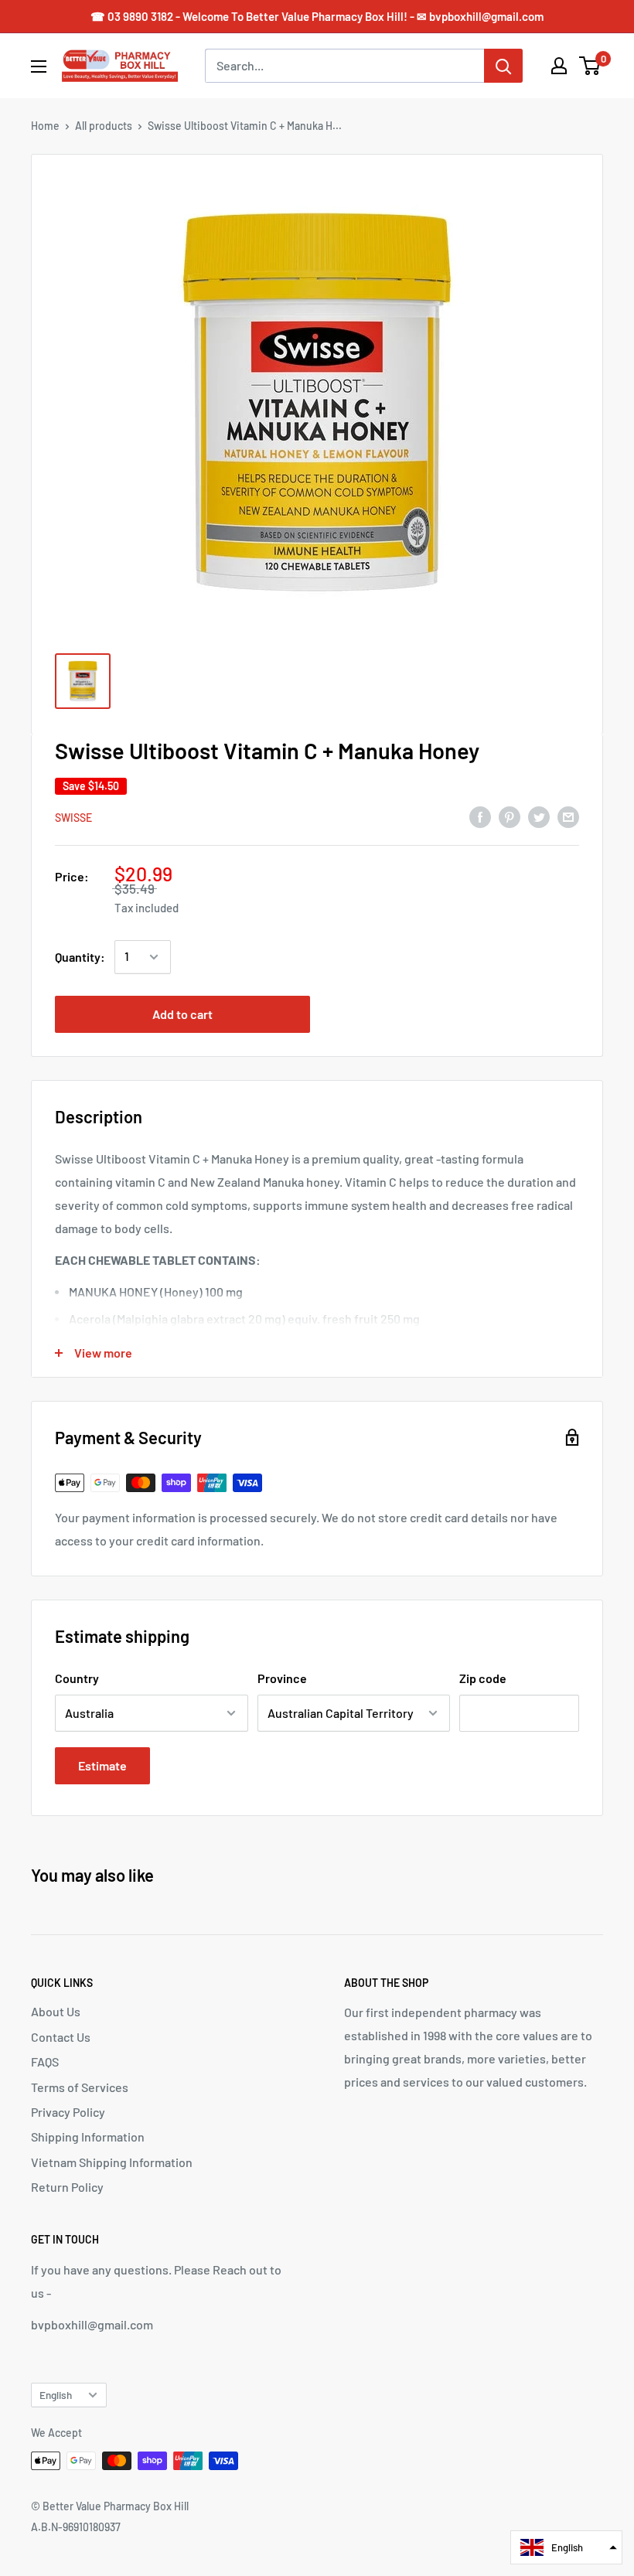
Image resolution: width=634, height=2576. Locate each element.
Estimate (102, 1765)
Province (282, 1678)
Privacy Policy (68, 2112)
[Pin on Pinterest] (510, 816)
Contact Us (61, 2037)
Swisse (73, 818)
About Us (56, 2011)
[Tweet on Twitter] (539, 816)
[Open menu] (39, 66)
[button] (566, 2547)
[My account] (559, 66)
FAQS (45, 2061)
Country (77, 1678)
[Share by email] (568, 816)
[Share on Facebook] (480, 816)
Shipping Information (88, 2136)
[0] (590, 66)
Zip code (483, 1678)
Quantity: (80, 957)
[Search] (503, 66)
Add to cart (182, 1014)
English (56, 2395)
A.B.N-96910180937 (76, 2527)
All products (104, 126)
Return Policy (67, 2187)
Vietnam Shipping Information (112, 2162)
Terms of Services (80, 2087)
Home (45, 126)
